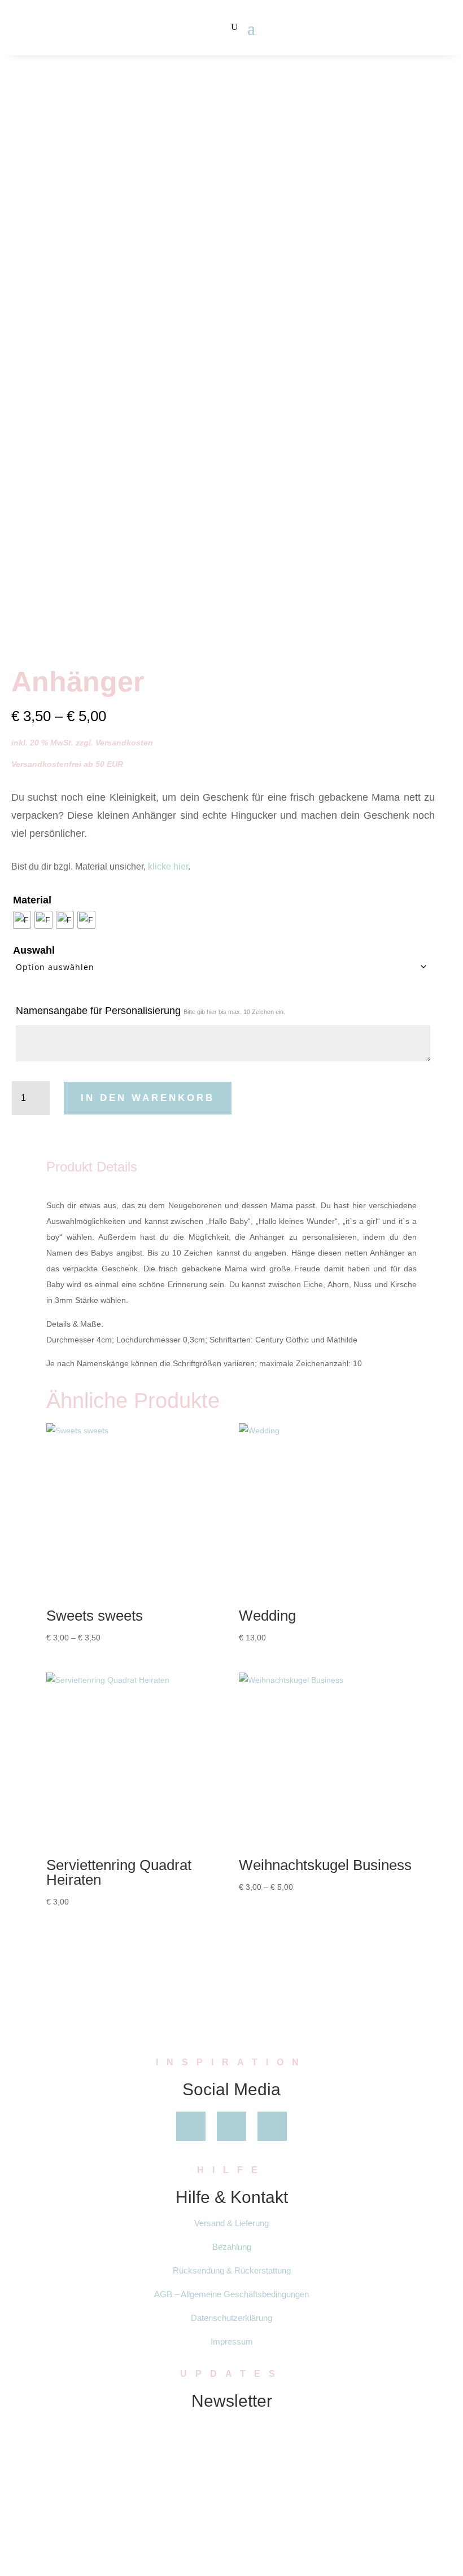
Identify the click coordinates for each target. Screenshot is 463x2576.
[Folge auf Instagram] (272, 2126)
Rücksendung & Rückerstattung (232, 2270)
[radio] (22, 920)
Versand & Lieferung (231, 2223)
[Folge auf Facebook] (191, 2126)
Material (32, 900)
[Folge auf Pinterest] (231, 2126)
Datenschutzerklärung (231, 2318)
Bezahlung (232, 2247)
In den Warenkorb (148, 1098)
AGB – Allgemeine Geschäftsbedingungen (231, 2294)
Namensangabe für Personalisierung (150, 1011)
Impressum (232, 2342)
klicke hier (168, 866)
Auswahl (34, 950)
